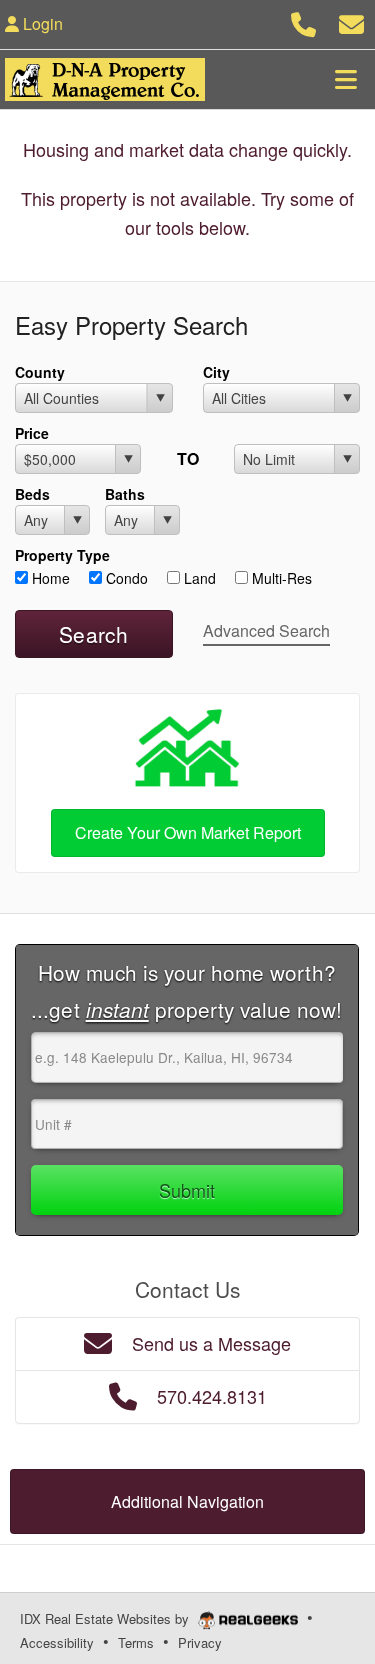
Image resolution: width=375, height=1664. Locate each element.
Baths (125, 494)
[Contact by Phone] (303, 21)
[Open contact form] (351, 21)
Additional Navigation (187, 1501)
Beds (32, 494)
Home (49, 578)
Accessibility (57, 1642)
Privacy (200, 1642)
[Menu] (346, 79)
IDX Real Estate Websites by (106, 1618)
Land (198, 578)
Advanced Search (266, 630)
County (40, 372)
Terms (136, 1642)
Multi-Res (280, 578)
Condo (125, 578)
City (216, 372)
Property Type (62, 555)
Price (32, 433)
